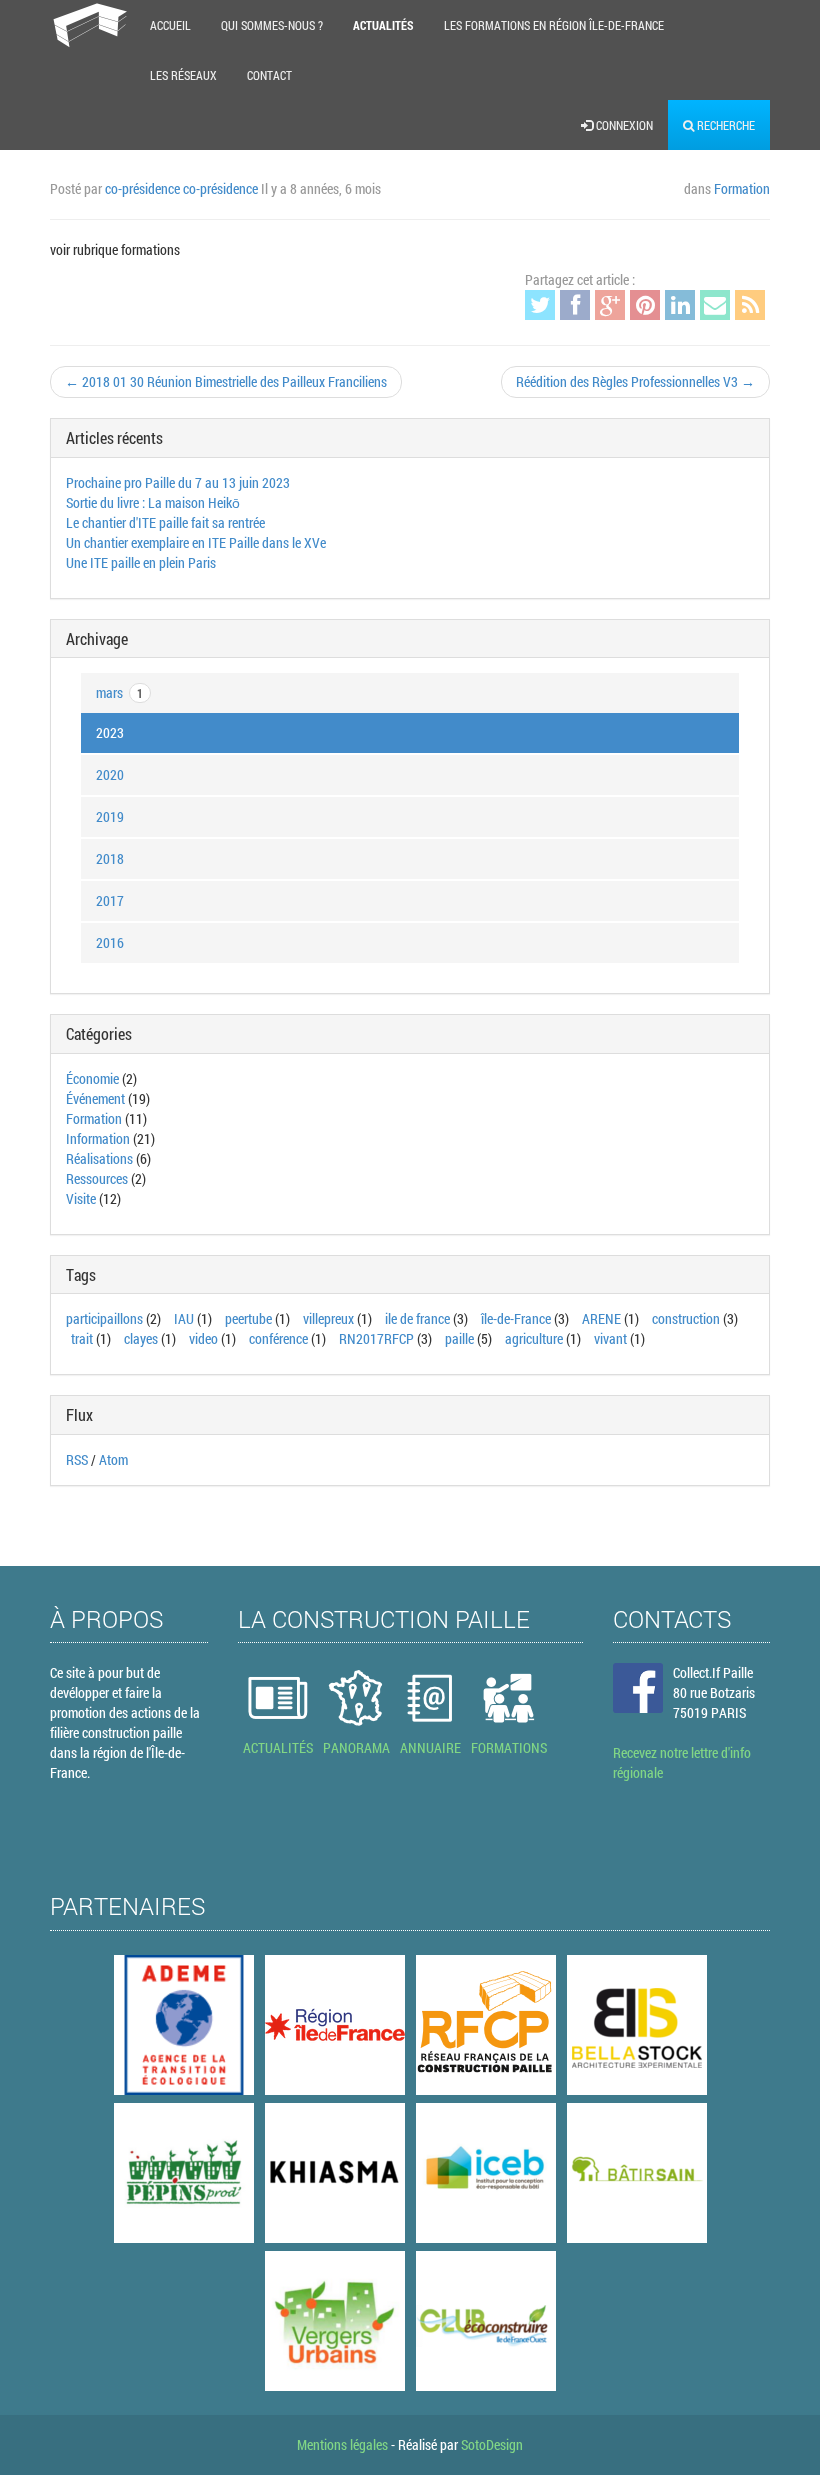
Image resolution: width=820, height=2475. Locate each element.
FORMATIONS (509, 1747)
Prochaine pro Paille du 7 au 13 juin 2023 (178, 482)
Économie (92, 1078)
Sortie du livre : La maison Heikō (153, 502)
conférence (278, 1338)
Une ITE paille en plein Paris (141, 562)
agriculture (534, 1338)
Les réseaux (183, 75)
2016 (110, 942)
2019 (110, 816)
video (203, 1338)
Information (98, 1138)
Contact (269, 75)
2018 (110, 858)
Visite (81, 1198)
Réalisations (99, 1158)
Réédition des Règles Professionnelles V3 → (635, 381)
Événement (95, 1098)
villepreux (328, 1318)
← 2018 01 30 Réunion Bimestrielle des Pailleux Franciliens (226, 381)
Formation (742, 188)
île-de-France (516, 1318)
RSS (77, 1459)
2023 (110, 732)
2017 (110, 900)
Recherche (724, 125)
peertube (248, 1318)
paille (459, 1338)
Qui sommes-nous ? (272, 25)
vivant (610, 1338)
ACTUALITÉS (278, 1747)
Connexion (623, 125)
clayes (141, 1338)
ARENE (601, 1318)
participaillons (104, 1318)
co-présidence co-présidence (181, 188)
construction (686, 1318)
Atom (113, 1459)
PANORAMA (356, 1747)
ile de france (417, 1318)
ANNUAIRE (430, 1747)
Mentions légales (342, 2444)
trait (82, 1338)
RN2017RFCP (376, 1338)
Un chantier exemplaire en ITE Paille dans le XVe (196, 542)
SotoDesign (492, 2444)
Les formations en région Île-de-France (554, 25)
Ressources (97, 1178)
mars (119, 692)
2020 (110, 774)
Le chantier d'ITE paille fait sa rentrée (165, 522)
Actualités (383, 25)
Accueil (170, 25)
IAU (184, 1318)
